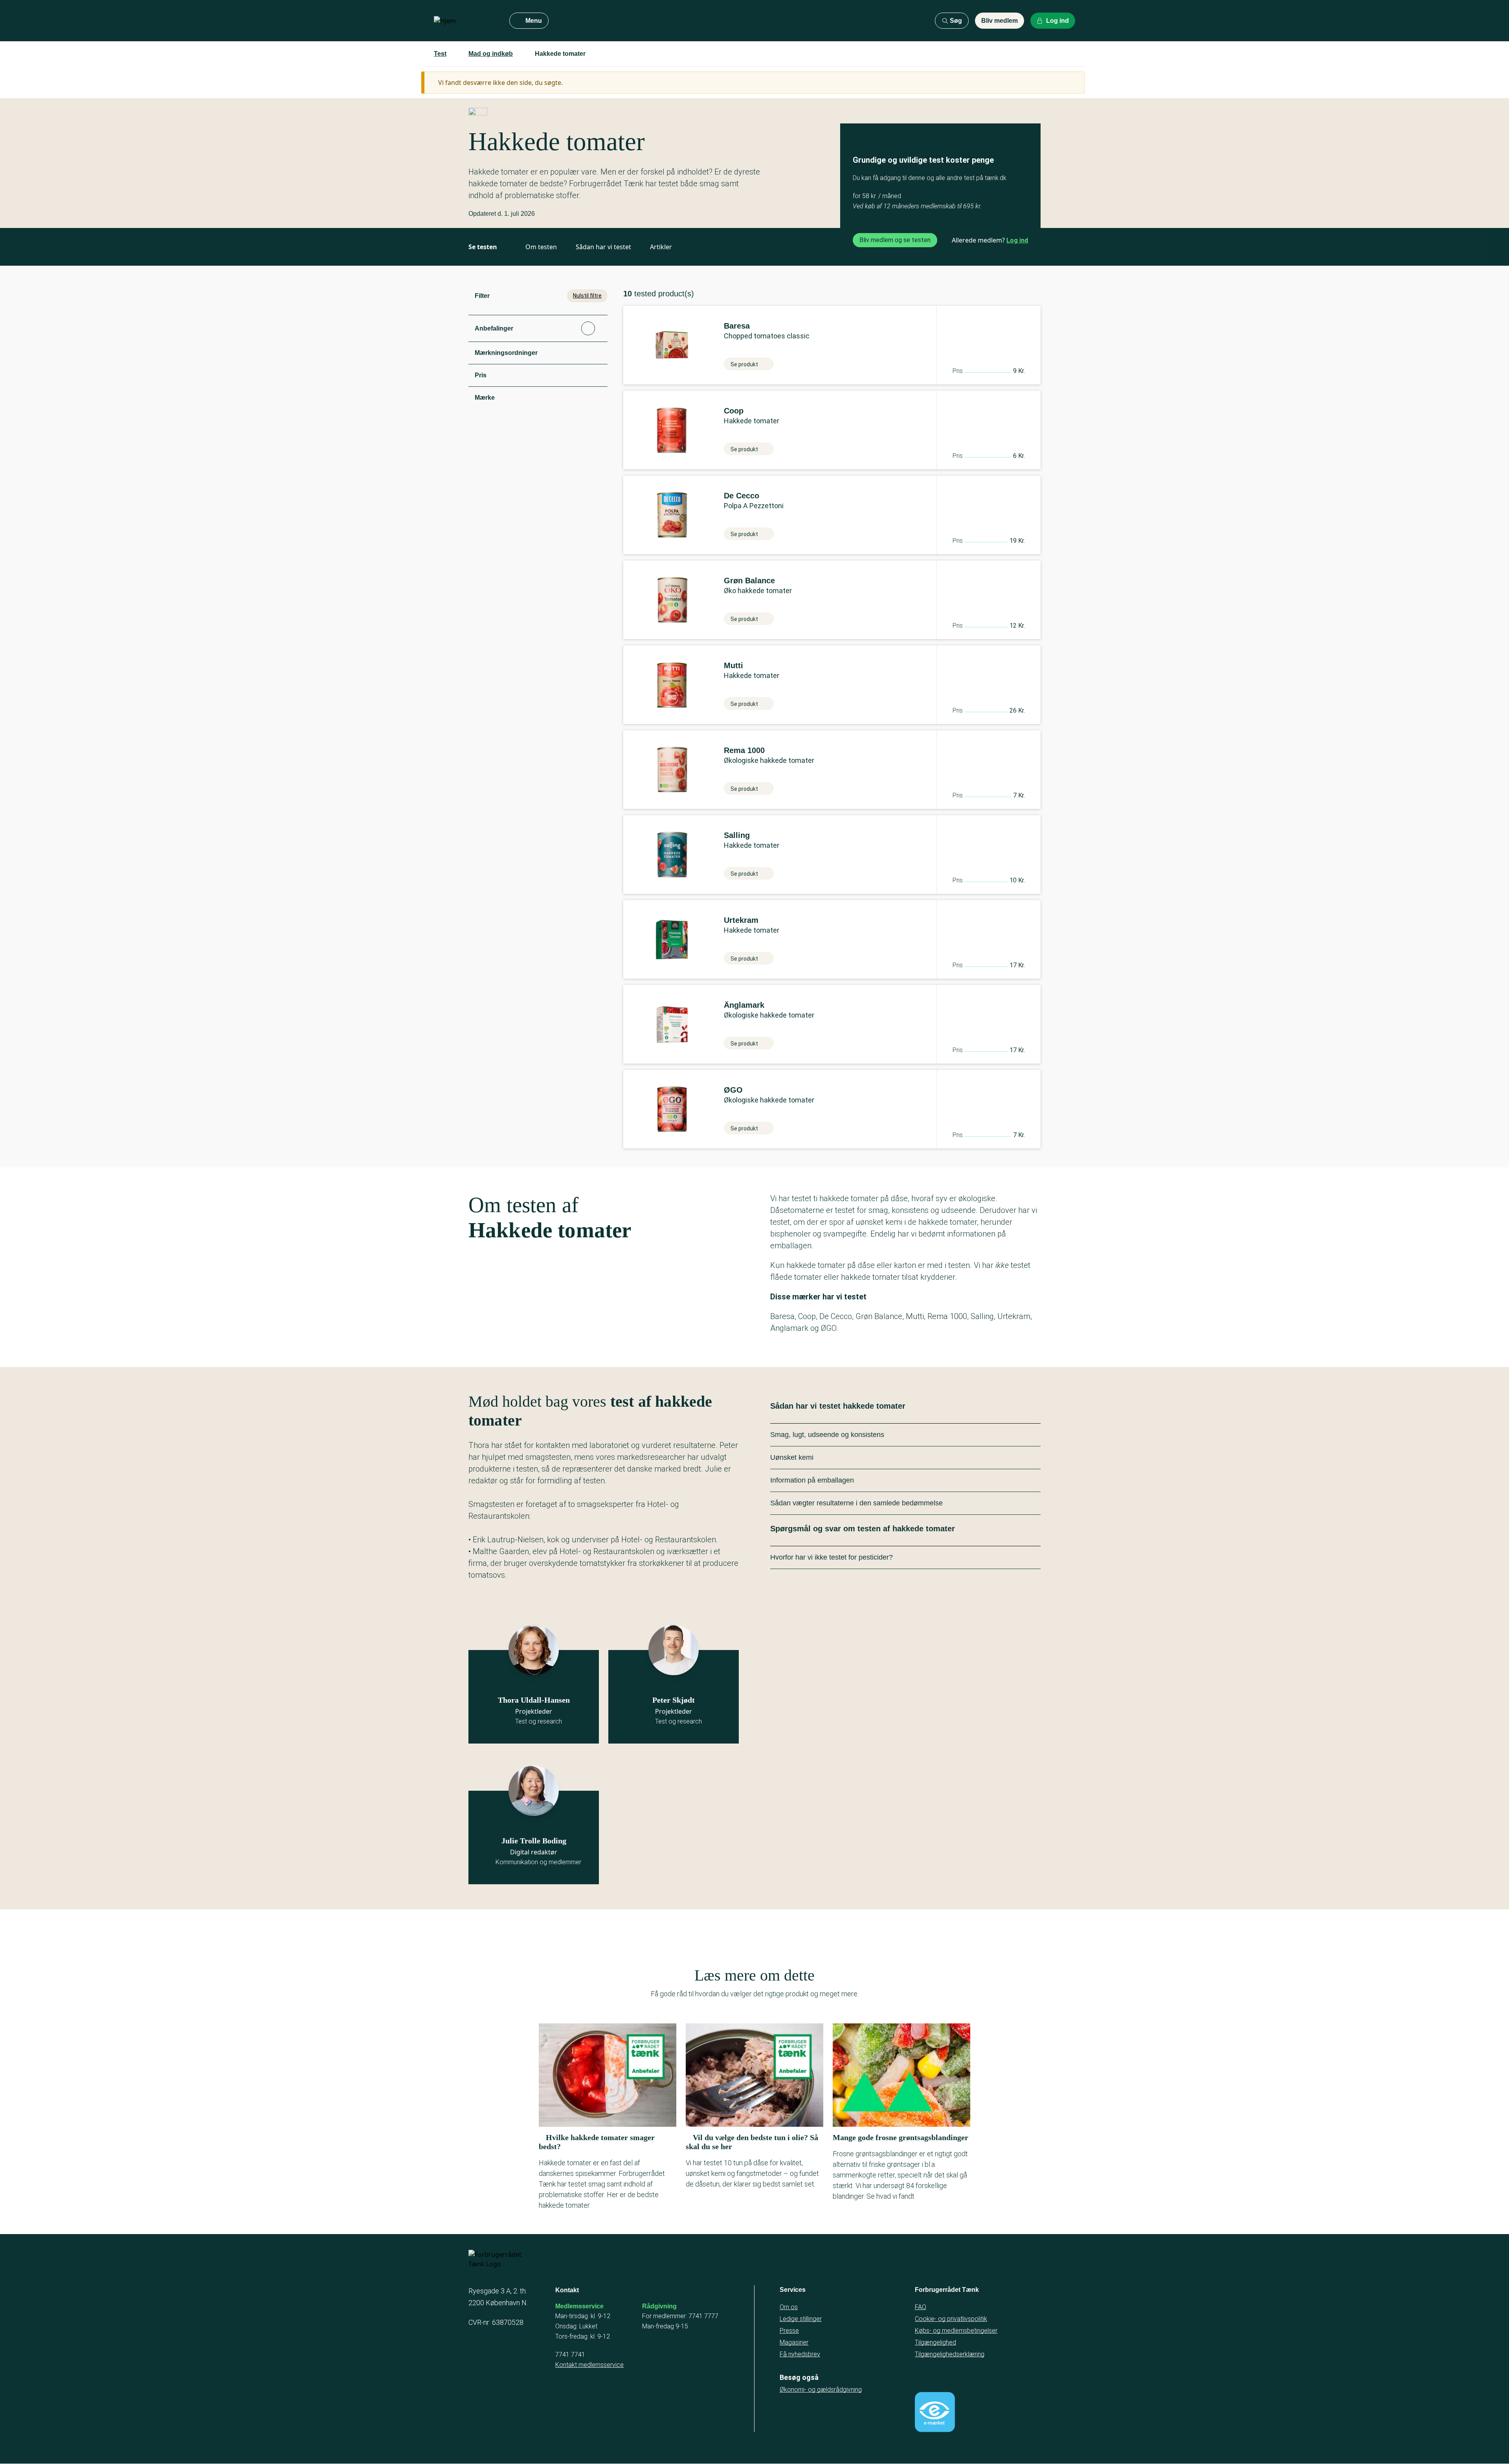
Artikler (661, 247)
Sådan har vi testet (603, 247)
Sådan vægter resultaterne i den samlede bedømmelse (856, 1503)
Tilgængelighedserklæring (950, 2354)
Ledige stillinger (801, 2319)
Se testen (483, 247)
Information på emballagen (812, 1480)
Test (440, 54)
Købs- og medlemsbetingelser (956, 2331)
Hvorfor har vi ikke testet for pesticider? (832, 1557)
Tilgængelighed (935, 2342)
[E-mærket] (935, 2412)
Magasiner (794, 2342)
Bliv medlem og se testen (895, 240)
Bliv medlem (1000, 21)
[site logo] (465, 21)
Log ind (1017, 240)
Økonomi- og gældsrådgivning (821, 2390)
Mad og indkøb (491, 54)
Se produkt (744, 364)
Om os (789, 2307)
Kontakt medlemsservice (589, 2365)
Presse (789, 2331)
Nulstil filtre (587, 296)
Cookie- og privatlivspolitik (951, 2319)
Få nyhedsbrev (800, 2354)
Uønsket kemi (792, 1457)
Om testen (541, 247)
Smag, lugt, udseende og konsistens (827, 1435)
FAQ (921, 2307)
